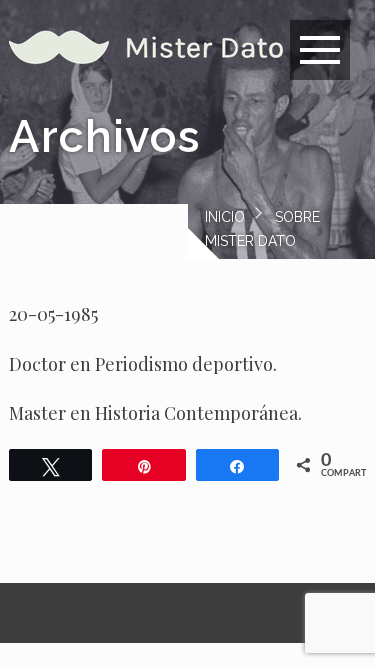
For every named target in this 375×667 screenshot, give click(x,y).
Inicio (225, 217)
